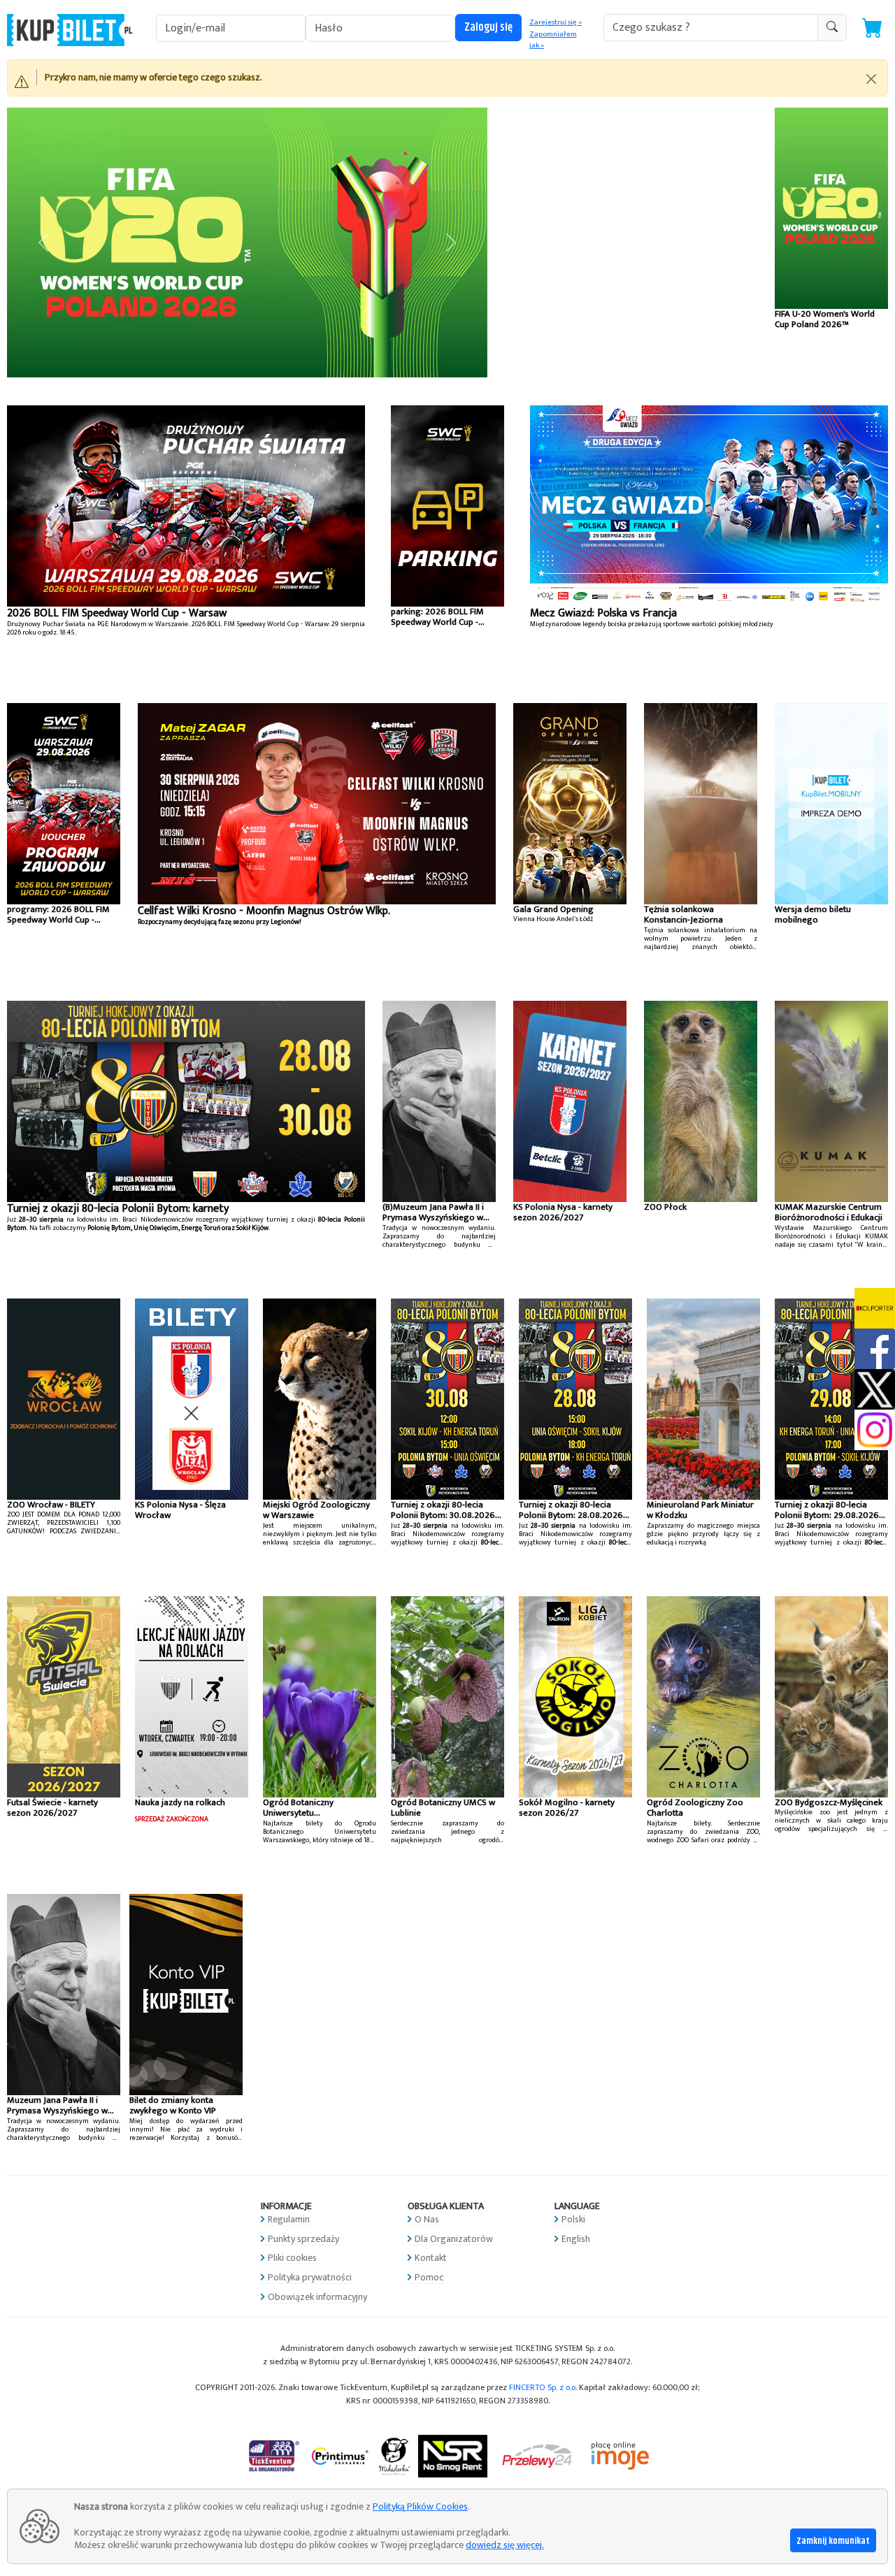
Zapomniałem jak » (553, 40)
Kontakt (431, 2258)
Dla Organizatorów (454, 2239)
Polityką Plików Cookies (420, 2506)
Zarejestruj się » (556, 22)
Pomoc (429, 2277)
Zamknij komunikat (833, 2541)
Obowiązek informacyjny (317, 2297)
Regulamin (289, 2219)
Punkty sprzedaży (303, 2239)
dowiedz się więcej (504, 2545)
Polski (573, 2219)
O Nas (427, 2219)
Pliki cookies (292, 2258)
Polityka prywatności (310, 2277)
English (576, 2239)
